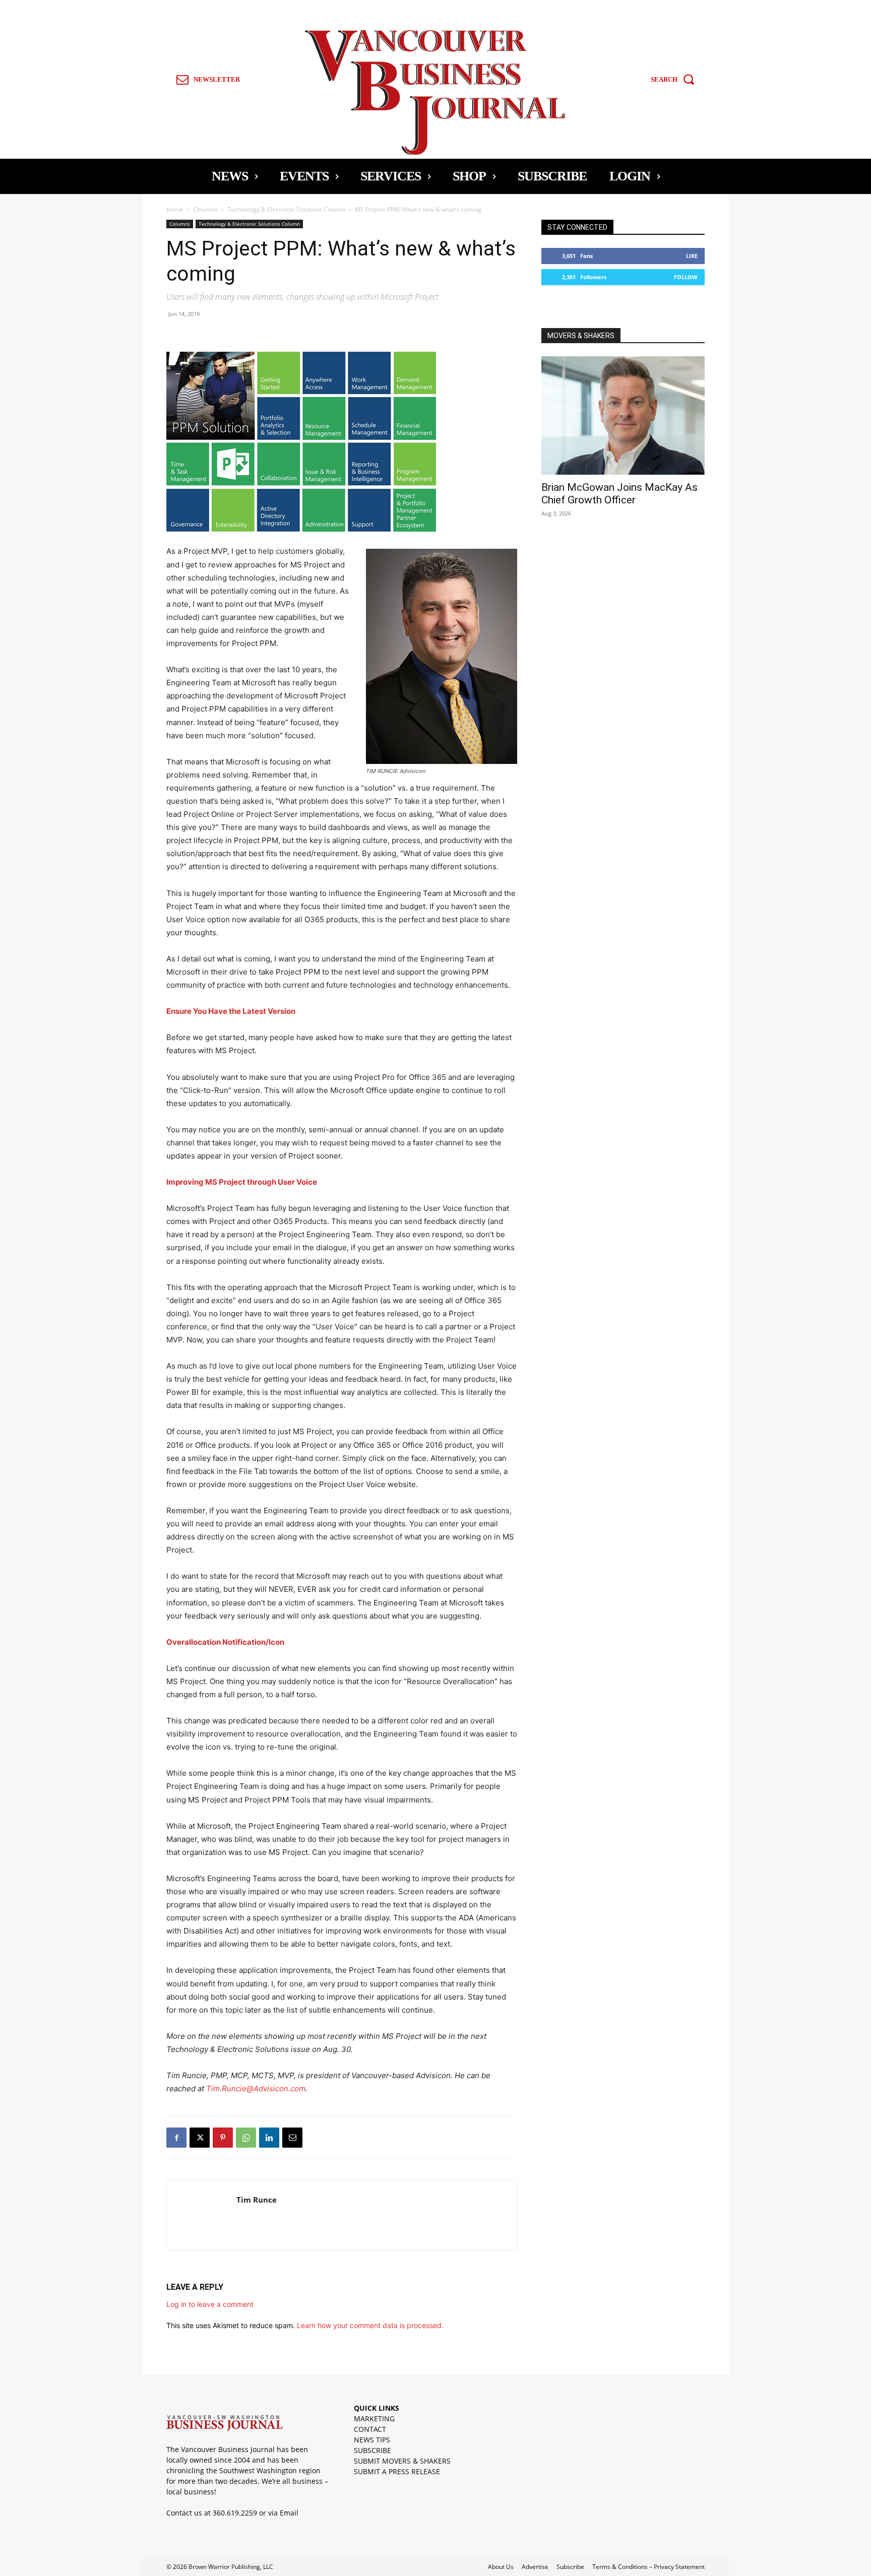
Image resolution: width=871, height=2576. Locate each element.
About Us (501, 2567)
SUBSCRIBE (372, 2450)
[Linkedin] (269, 2138)
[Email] (292, 2138)
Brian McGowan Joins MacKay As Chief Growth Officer (619, 494)
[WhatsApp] (246, 2138)
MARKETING (374, 2419)
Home (175, 209)
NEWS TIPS (372, 2440)
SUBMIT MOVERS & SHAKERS (402, 2461)
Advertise (535, 2567)
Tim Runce (257, 2200)
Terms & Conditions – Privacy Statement (648, 2567)
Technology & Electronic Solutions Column (286, 209)
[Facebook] (176, 2138)
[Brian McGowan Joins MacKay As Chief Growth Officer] (623, 415)
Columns (205, 209)
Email (289, 2513)
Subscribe (570, 2567)
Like (692, 256)
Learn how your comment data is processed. (370, 2325)
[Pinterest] (223, 2138)
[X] (200, 2138)
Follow (686, 277)
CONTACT (370, 2429)
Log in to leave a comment (210, 2304)
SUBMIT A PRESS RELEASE (397, 2471)
